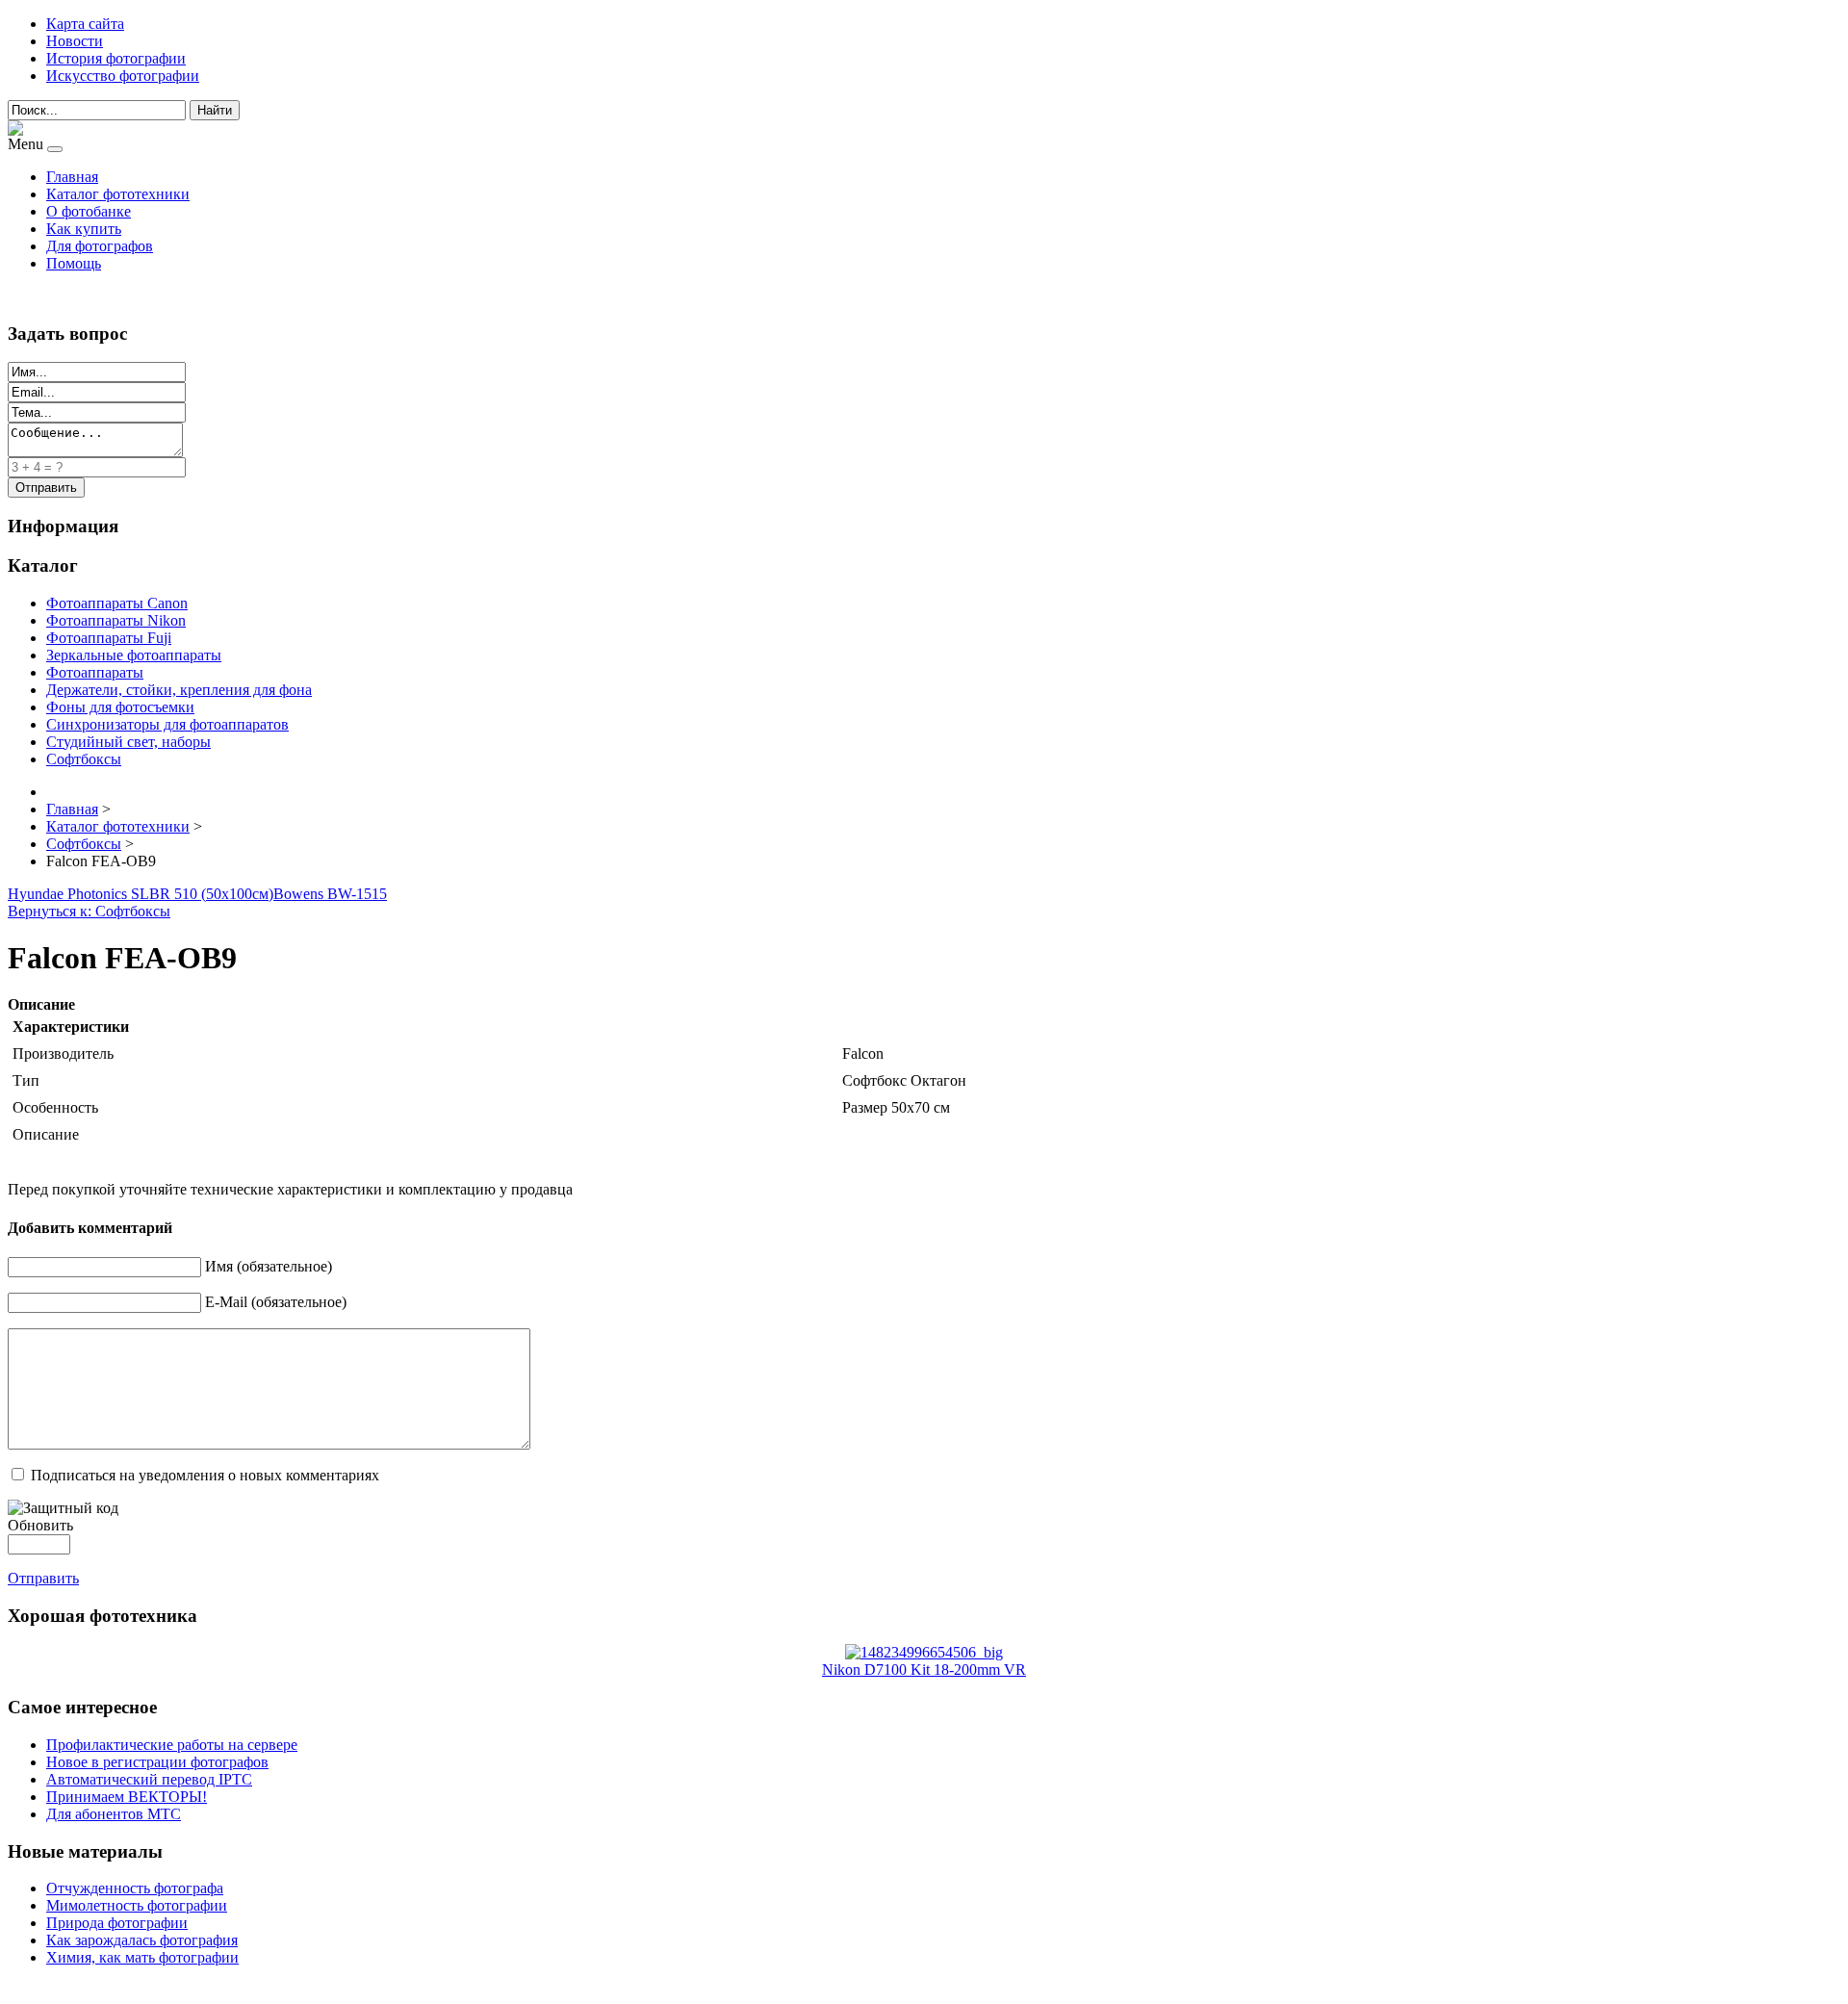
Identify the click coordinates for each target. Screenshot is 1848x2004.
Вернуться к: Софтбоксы (89, 911)
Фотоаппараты (95, 672)
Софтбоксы (84, 759)
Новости (75, 41)
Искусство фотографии (123, 76)
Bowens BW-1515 (330, 894)
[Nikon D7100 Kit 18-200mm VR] (924, 1652)
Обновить (40, 1525)
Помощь (74, 263)
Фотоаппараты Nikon (116, 620)
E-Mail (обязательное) (276, 1302)
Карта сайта (85, 24)
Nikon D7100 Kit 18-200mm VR (924, 1670)
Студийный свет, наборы (128, 742)
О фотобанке (89, 211)
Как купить (84, 229)
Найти (215, 110)
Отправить (43, 1578)
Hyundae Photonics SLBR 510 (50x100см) (141, 894)
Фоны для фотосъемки (120, 707)
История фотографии (116, 58)
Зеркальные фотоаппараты (134, 655)
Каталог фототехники (118, 194)
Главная (72, 177)
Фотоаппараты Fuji (109, 638)
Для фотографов (100, 246)
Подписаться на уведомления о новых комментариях (205, 1475)
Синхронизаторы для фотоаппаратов (167, 724)
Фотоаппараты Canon (117, 603)
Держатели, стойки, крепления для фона (179, 690)
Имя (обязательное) (269, 1266)
